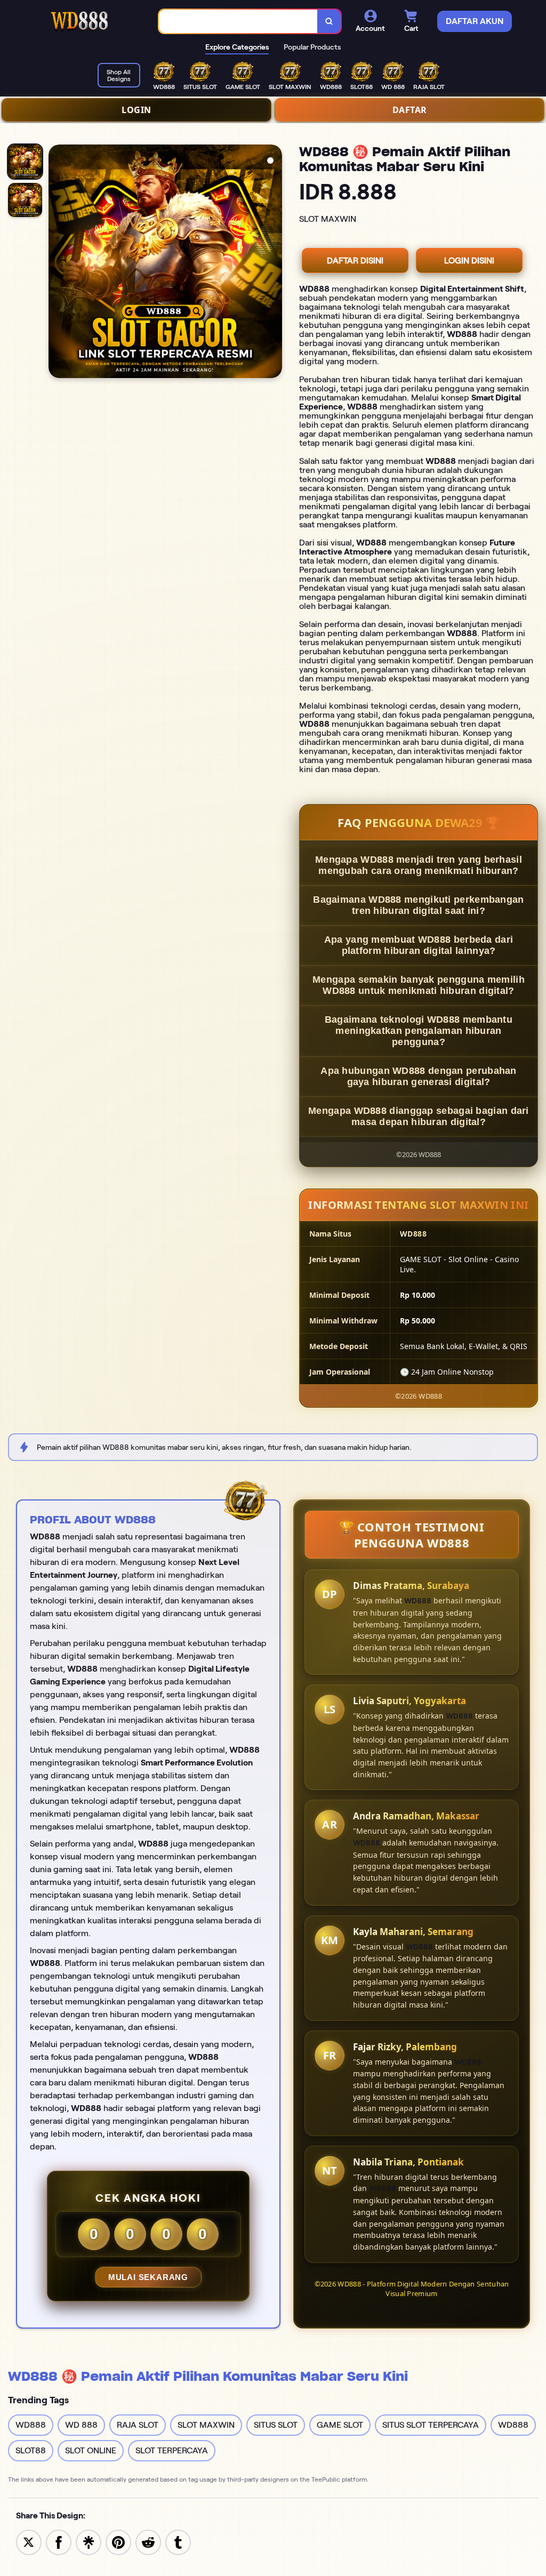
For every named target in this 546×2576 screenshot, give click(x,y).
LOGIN (136, 110)
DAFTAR (410, 110)
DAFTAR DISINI (355, 260)
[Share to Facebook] (59, 2542)
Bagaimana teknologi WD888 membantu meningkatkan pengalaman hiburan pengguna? (419, 1031)
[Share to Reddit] (148, 2542)
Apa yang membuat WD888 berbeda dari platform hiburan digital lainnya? (419, 945)
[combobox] (238, 22)
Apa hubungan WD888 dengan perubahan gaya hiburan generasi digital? (419, 1076)
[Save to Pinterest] (118, 2542)
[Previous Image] (57, 263)
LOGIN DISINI (469, 260)
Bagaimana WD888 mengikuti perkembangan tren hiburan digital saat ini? (418, 905)
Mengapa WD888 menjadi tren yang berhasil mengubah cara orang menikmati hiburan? (419, 865)
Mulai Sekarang (148, 2277)
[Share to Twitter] (29, 2542)
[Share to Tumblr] (178, 2542)
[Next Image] (274, 263)
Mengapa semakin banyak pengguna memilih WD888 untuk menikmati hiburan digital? (419, 985)
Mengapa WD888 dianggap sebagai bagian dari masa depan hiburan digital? (419, 1116)
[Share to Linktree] (89, 2542)
